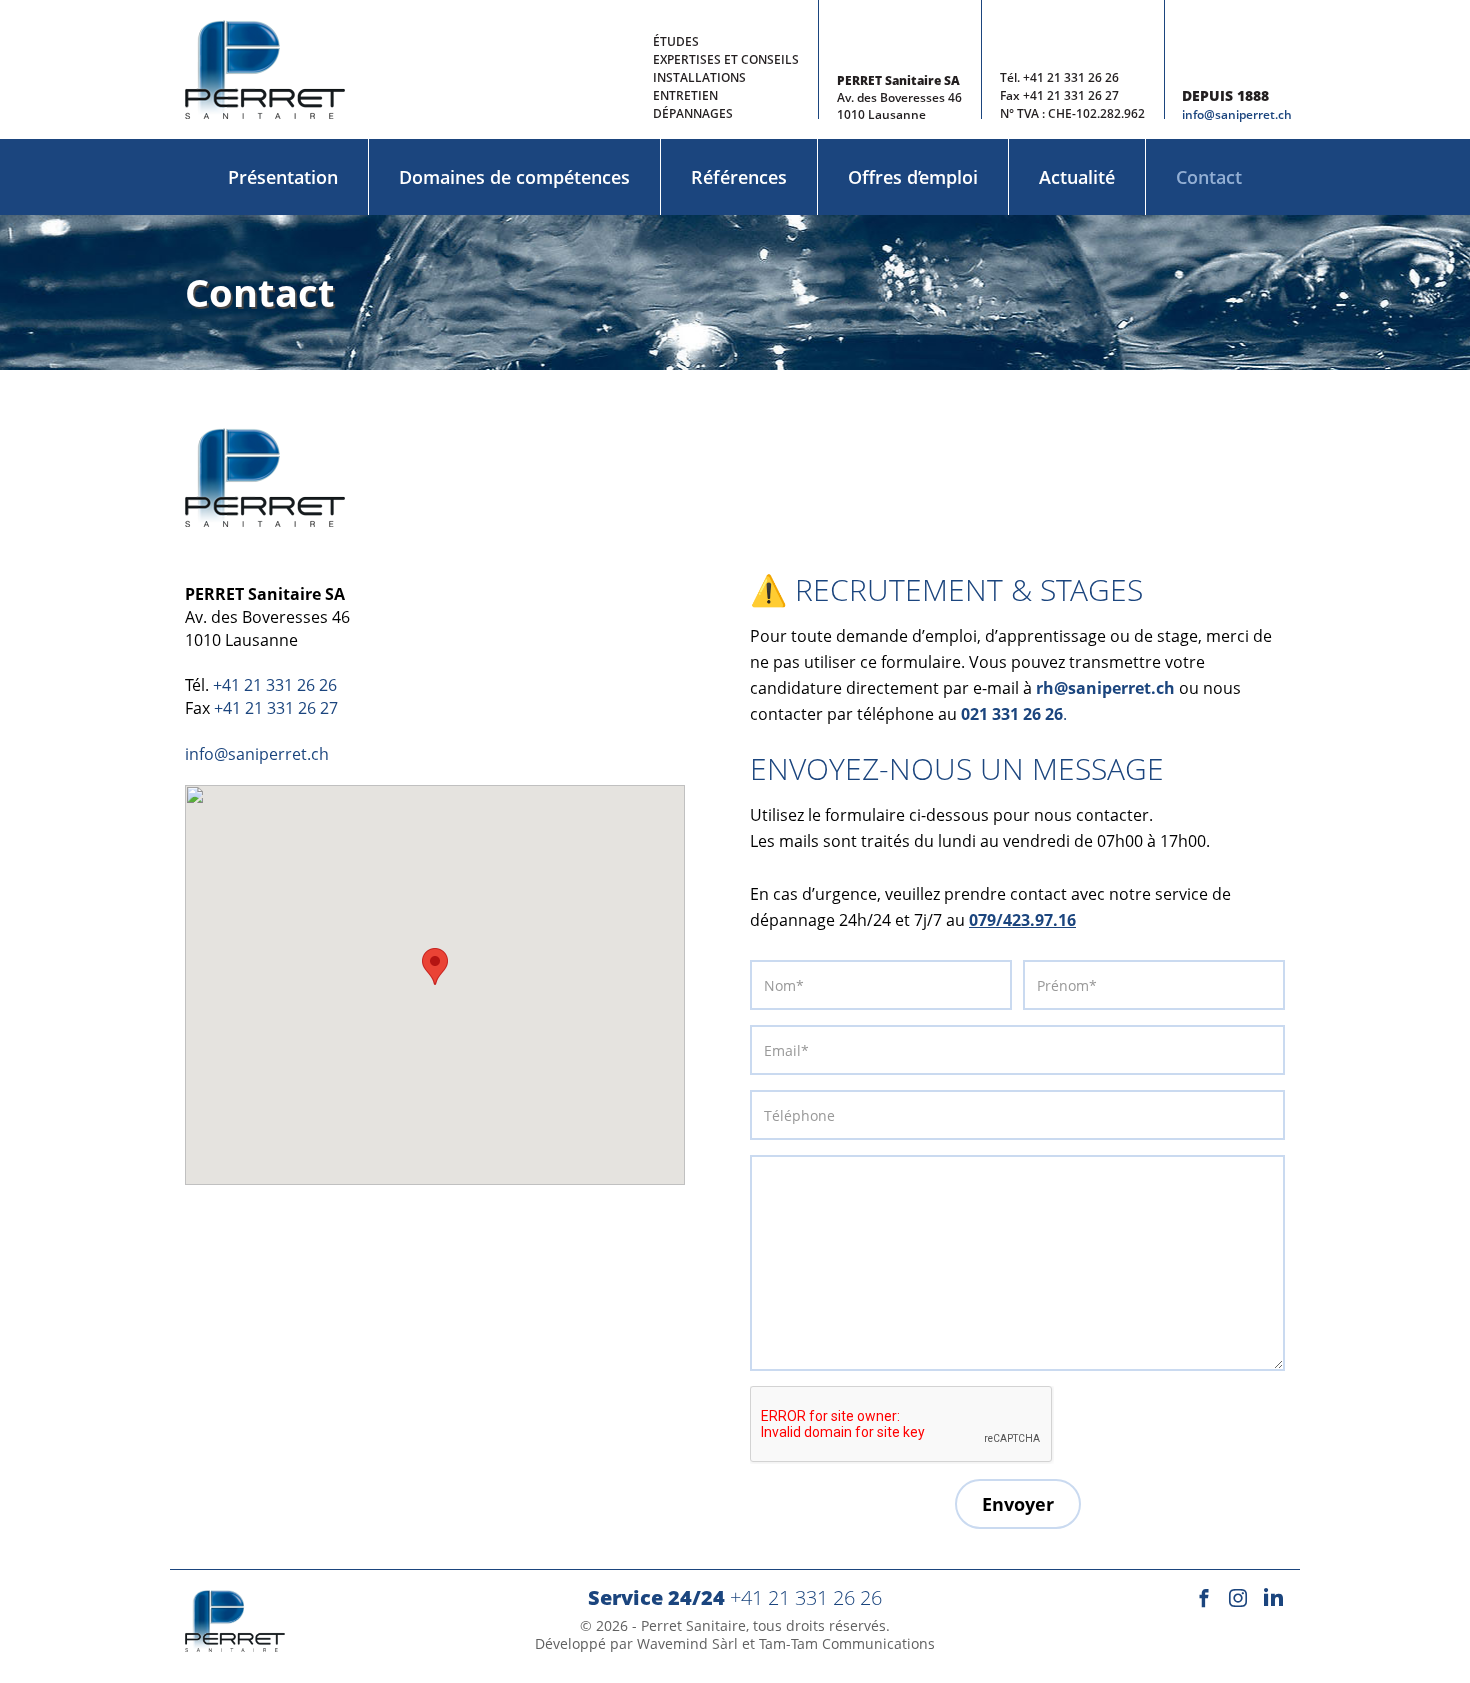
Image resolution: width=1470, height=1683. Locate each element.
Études (676, 41)
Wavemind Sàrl (687, 1643)
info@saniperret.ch (1237, 114)
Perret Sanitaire (693, 1625)
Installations (699, 77)
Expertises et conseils (726, 59)
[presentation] (902, 1425)
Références (739, 177)
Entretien (685, 95)
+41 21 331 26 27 (1071, 95)
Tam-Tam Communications (847, 1643)
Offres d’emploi (913, 177)
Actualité (1077, 177)
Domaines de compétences (514, 177)
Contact (1209, 177)
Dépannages (693, 113)
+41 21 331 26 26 (1071, 77)
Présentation (283, 177)
